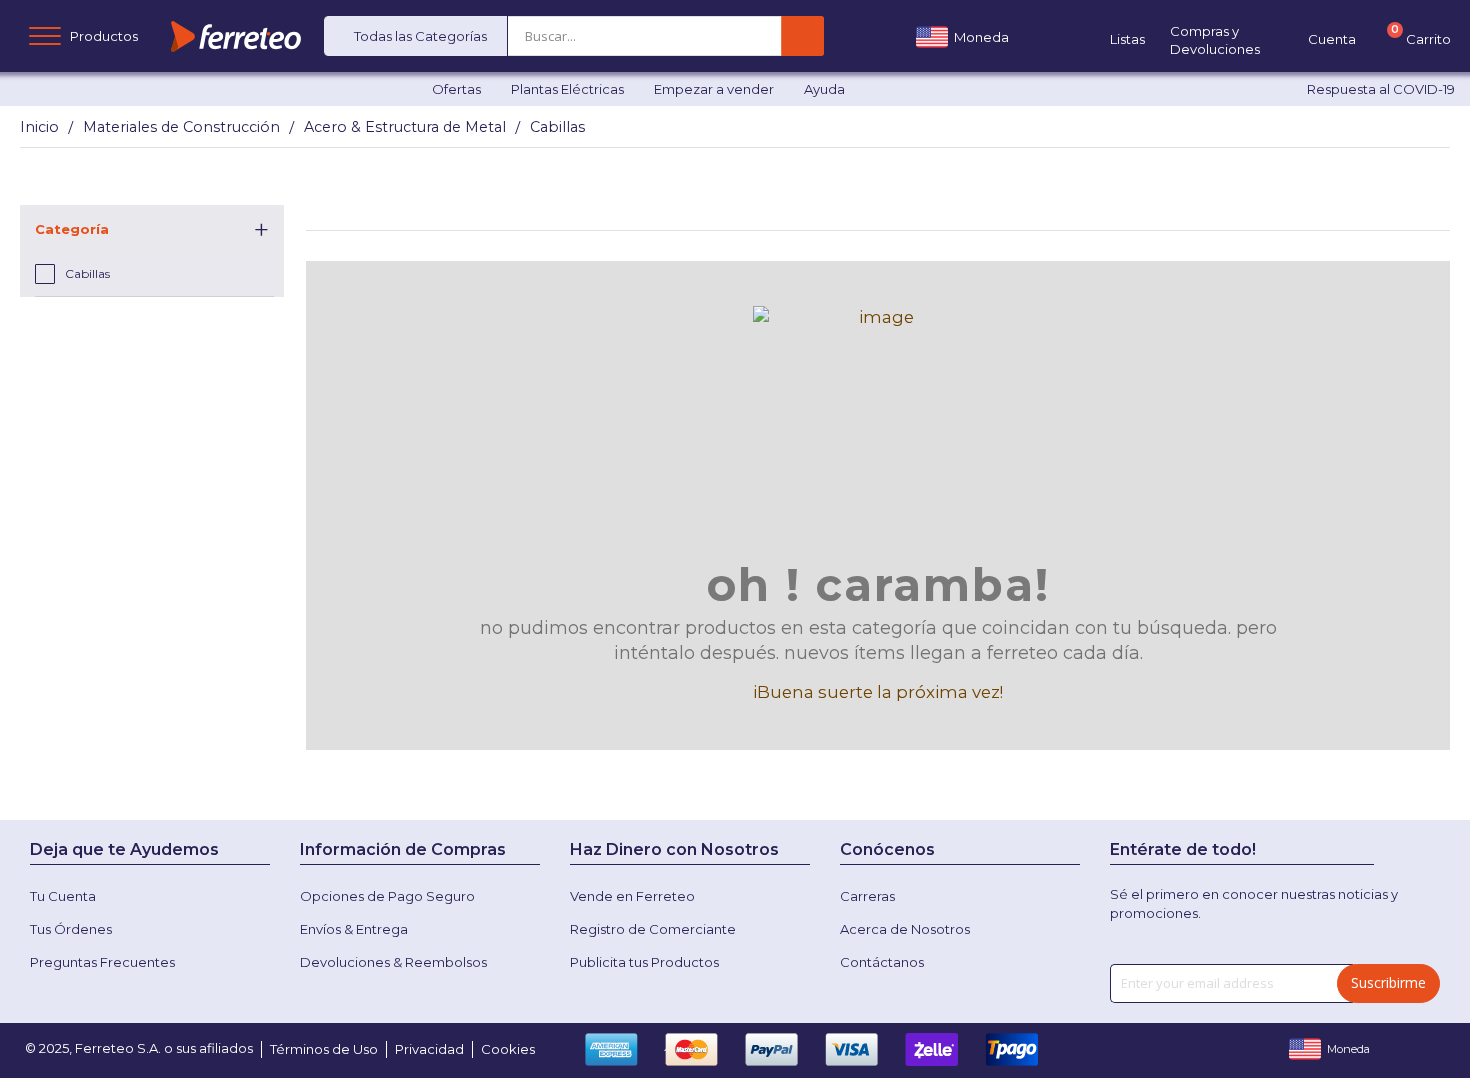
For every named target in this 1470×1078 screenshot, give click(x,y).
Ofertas (456, 89)
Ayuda (824, 89)
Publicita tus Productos (644, 962)
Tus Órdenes (71, 929)
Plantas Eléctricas (567, 89)
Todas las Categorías (420, 36)
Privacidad (429, 1049)
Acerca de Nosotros (905, 929)
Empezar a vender (714, 89)
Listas (1127, 39)
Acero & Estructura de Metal (405, 127)
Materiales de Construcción (181, 127)
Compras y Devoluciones (1215, 40)
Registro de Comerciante (653, 929)
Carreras (867, 896)
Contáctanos (882, 962)
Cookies (508, 1049)
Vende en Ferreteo (632, 896)
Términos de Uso (324, 1049)
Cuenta (1332, 39)
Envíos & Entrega (354, 929)
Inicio (39, 127)
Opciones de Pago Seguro (387, 896)
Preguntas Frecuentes (102, 962)
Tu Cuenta (63, 896)
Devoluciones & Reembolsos (393, 962)
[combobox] (574, 36)
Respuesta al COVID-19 (1381, 89)
